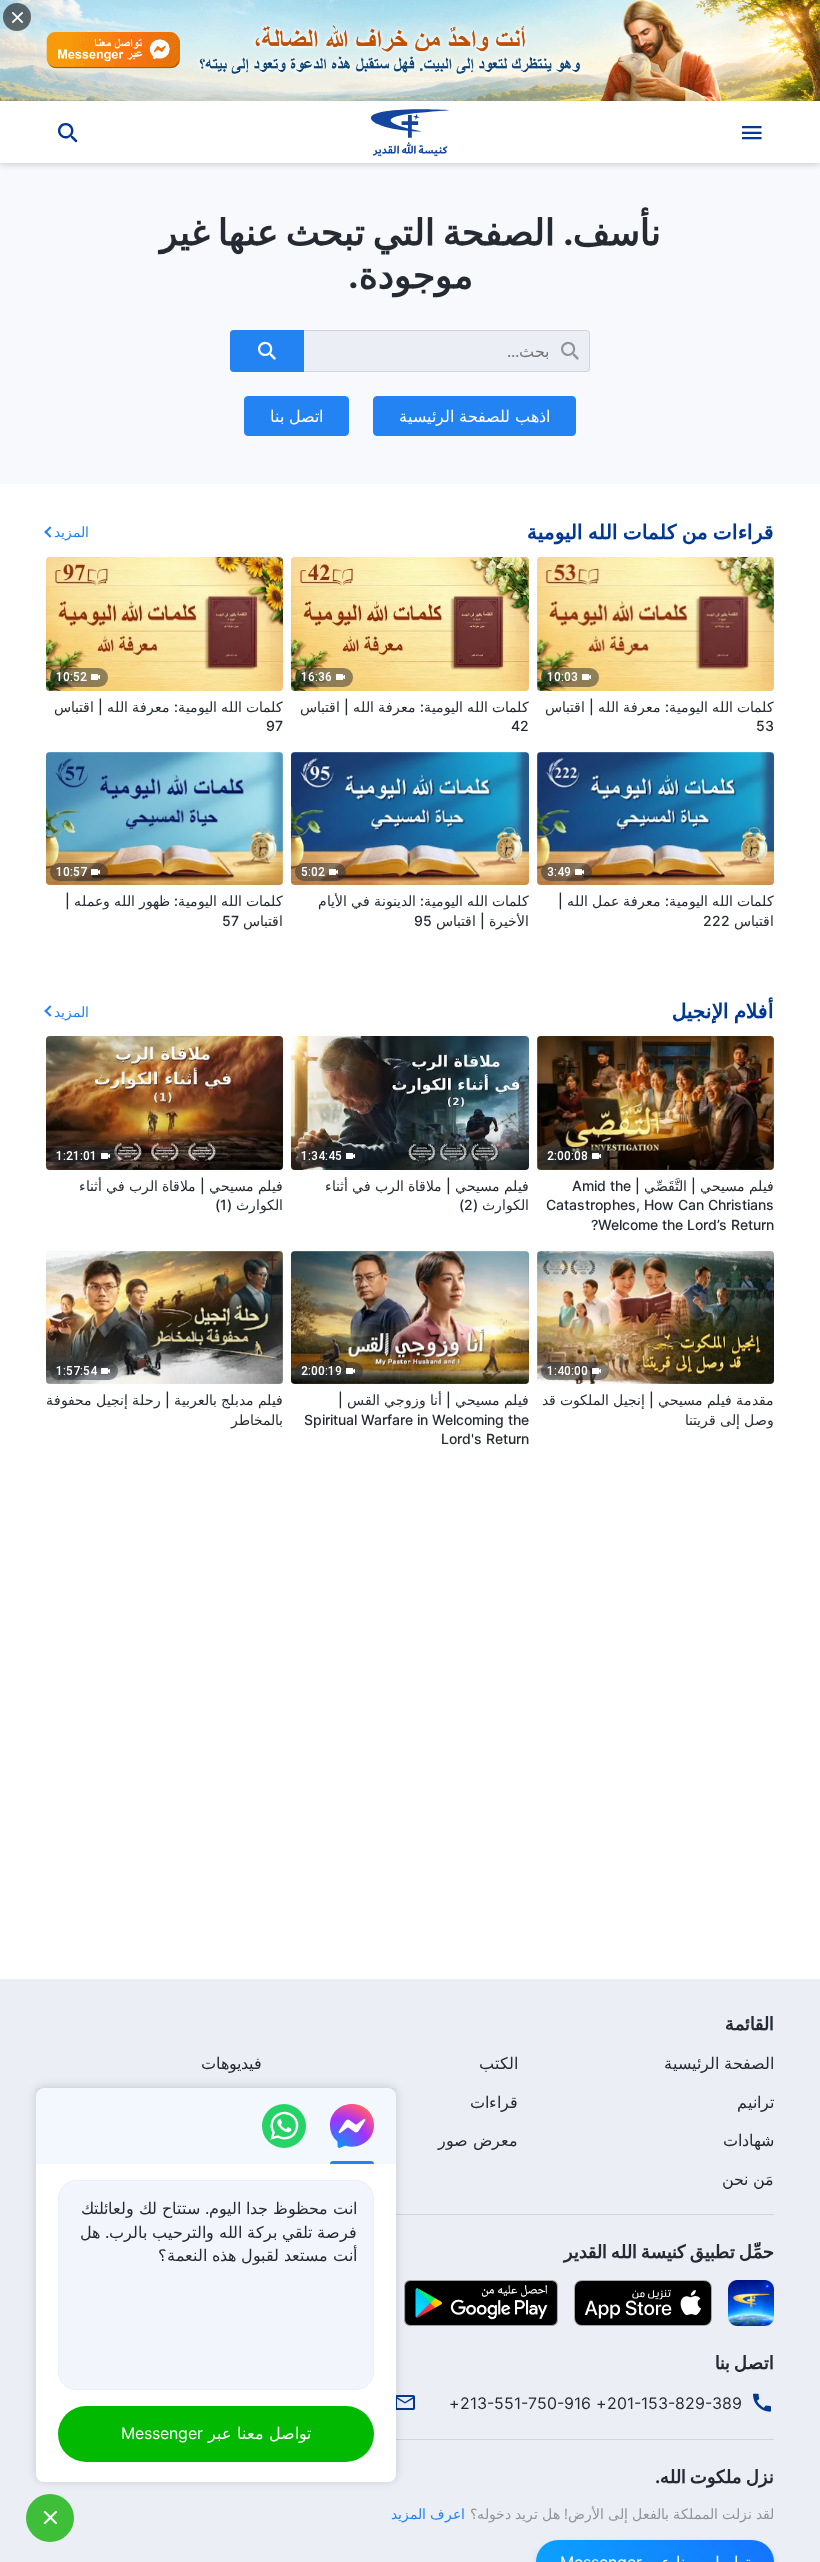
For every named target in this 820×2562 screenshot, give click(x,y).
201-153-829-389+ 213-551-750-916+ (595, 2403)
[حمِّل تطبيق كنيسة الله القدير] (751, 2302)
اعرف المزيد (428, 2513)
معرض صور (478, 2140)
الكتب (498, 2063)
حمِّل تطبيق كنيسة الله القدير (669, 2251)
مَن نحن (748, 2179)
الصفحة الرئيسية (719, 2063)
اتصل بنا (296, 416)
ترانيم (755, 2102)
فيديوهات (231, 2063)
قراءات (494, 2102)
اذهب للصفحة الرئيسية (474, 416)
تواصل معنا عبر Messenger (216, 2433)
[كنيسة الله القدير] (410, 132)
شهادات (748, 2140)
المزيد (71, 531)
